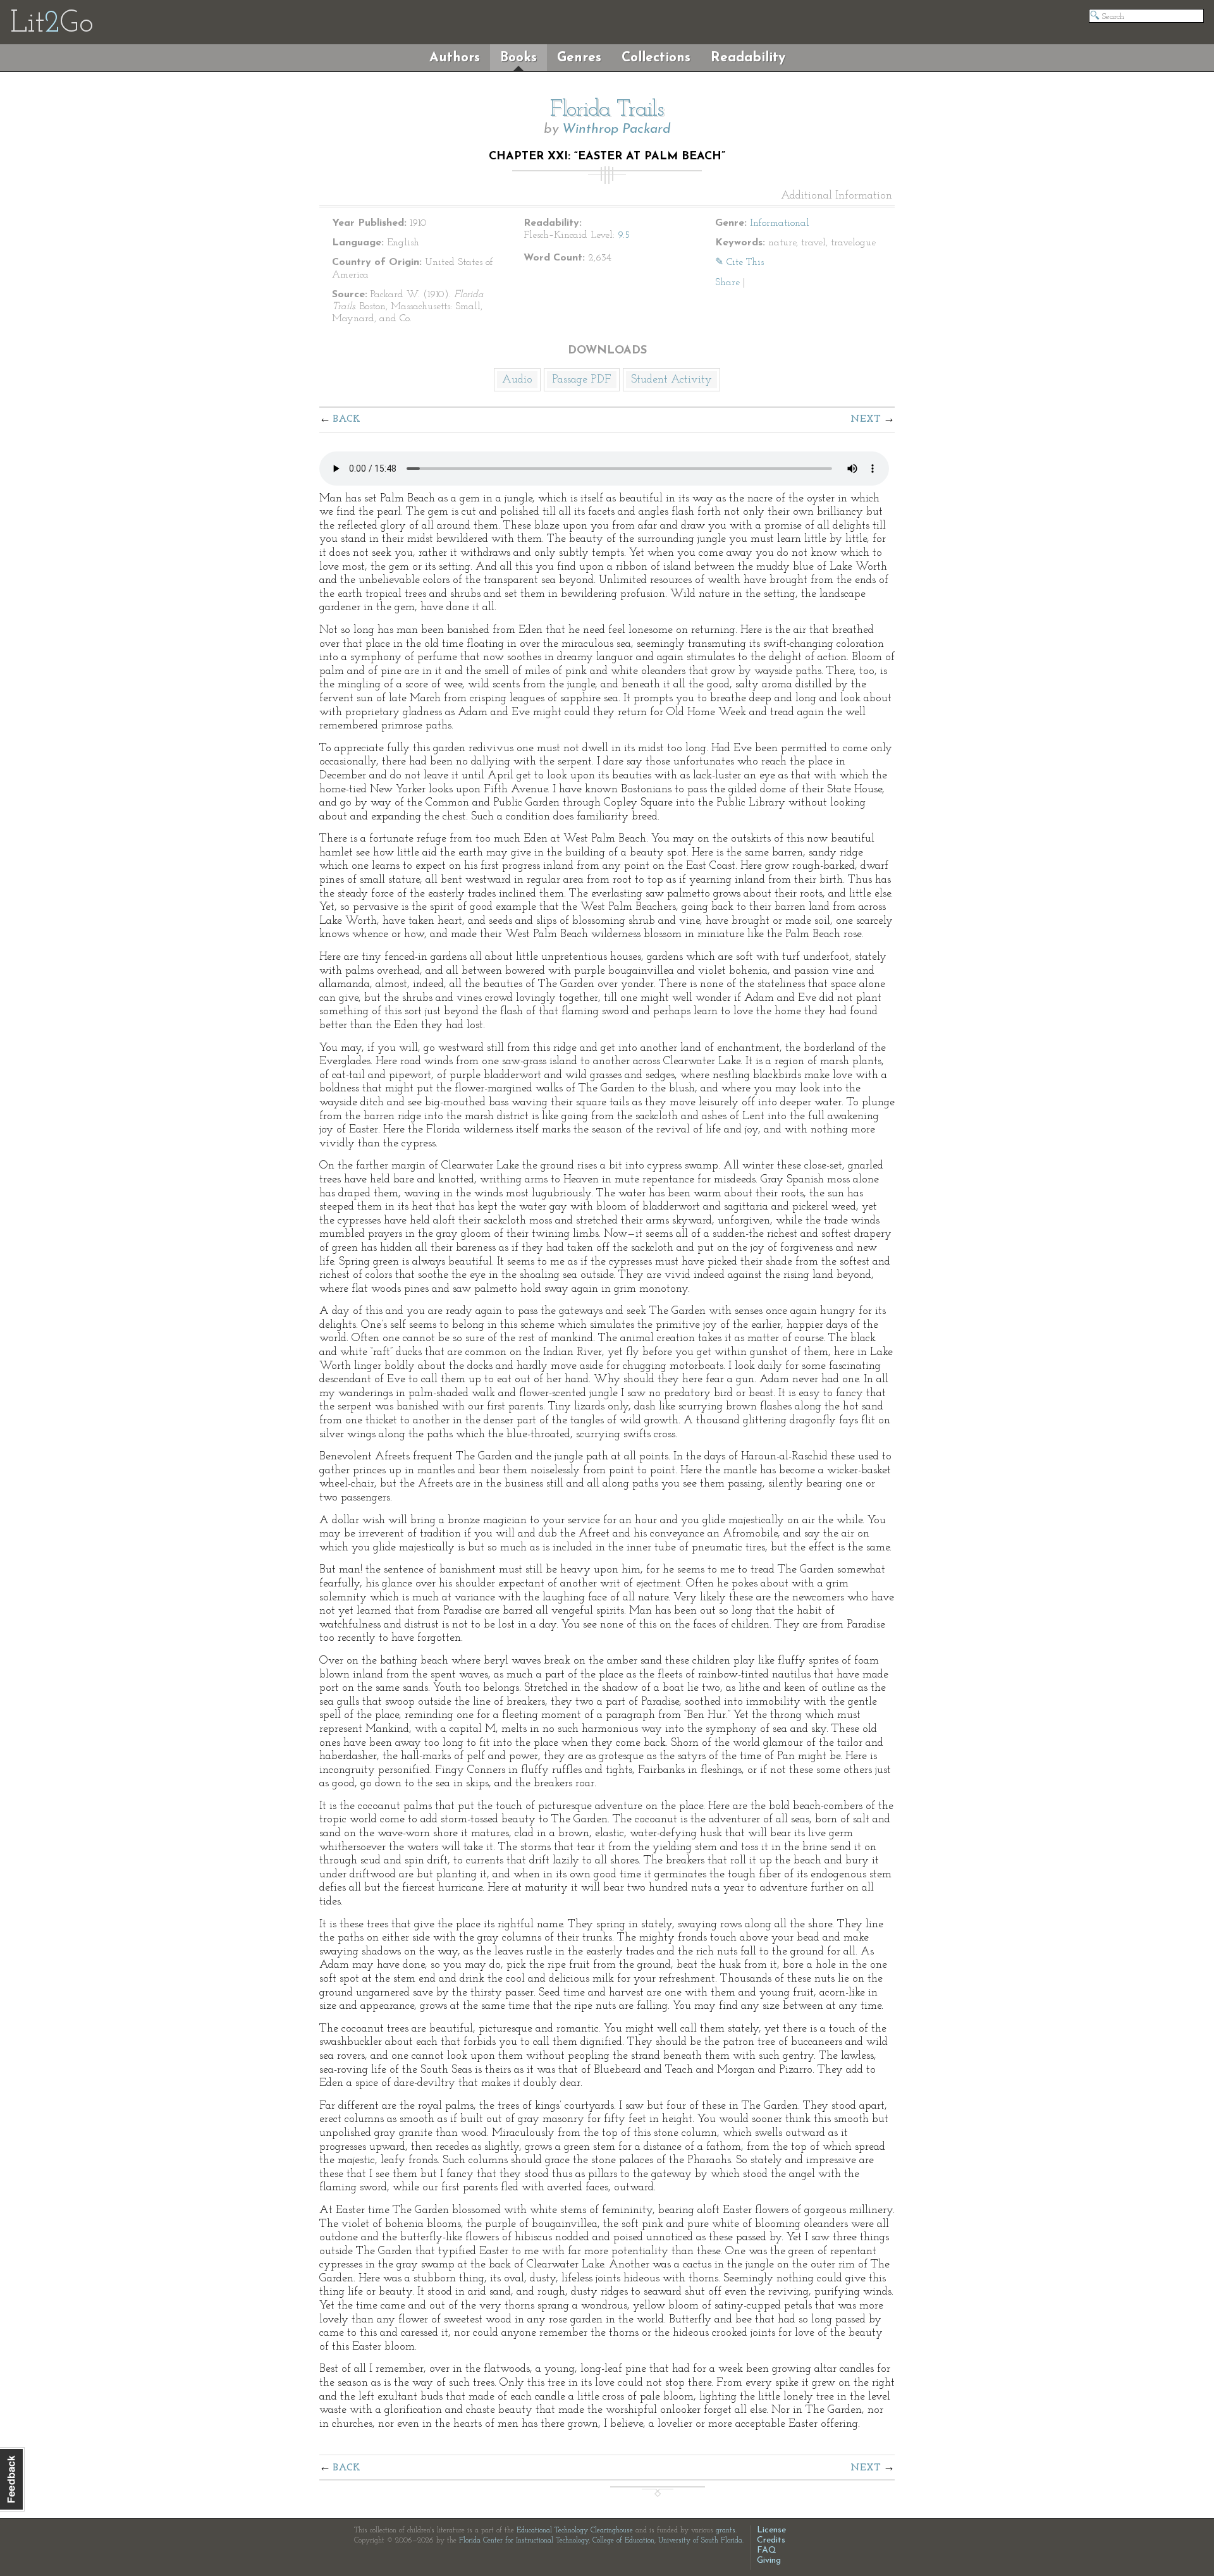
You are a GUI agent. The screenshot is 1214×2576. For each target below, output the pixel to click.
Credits (771, 2540)
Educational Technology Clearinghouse (575, 2530)
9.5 (624, 235)
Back (347, 419)
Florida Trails (607, 110)
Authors (455, 58)
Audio (517, 380)
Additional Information (837, 196)
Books (518, 58)
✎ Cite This (739, 262)
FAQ (767, 2550)
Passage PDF (582, 380)
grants (726, 2530)
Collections (656, 58)
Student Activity (671, 380)
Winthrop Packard (616, 129)
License (771, 2530)
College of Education (623, 2541)
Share (727, 283)
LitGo (52, 24)
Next (866, 419)
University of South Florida (700, 2541)
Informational (780, 223)
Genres (579, 58)
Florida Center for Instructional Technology (524, 2541)
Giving (769, 2561)
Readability (748, 58)
